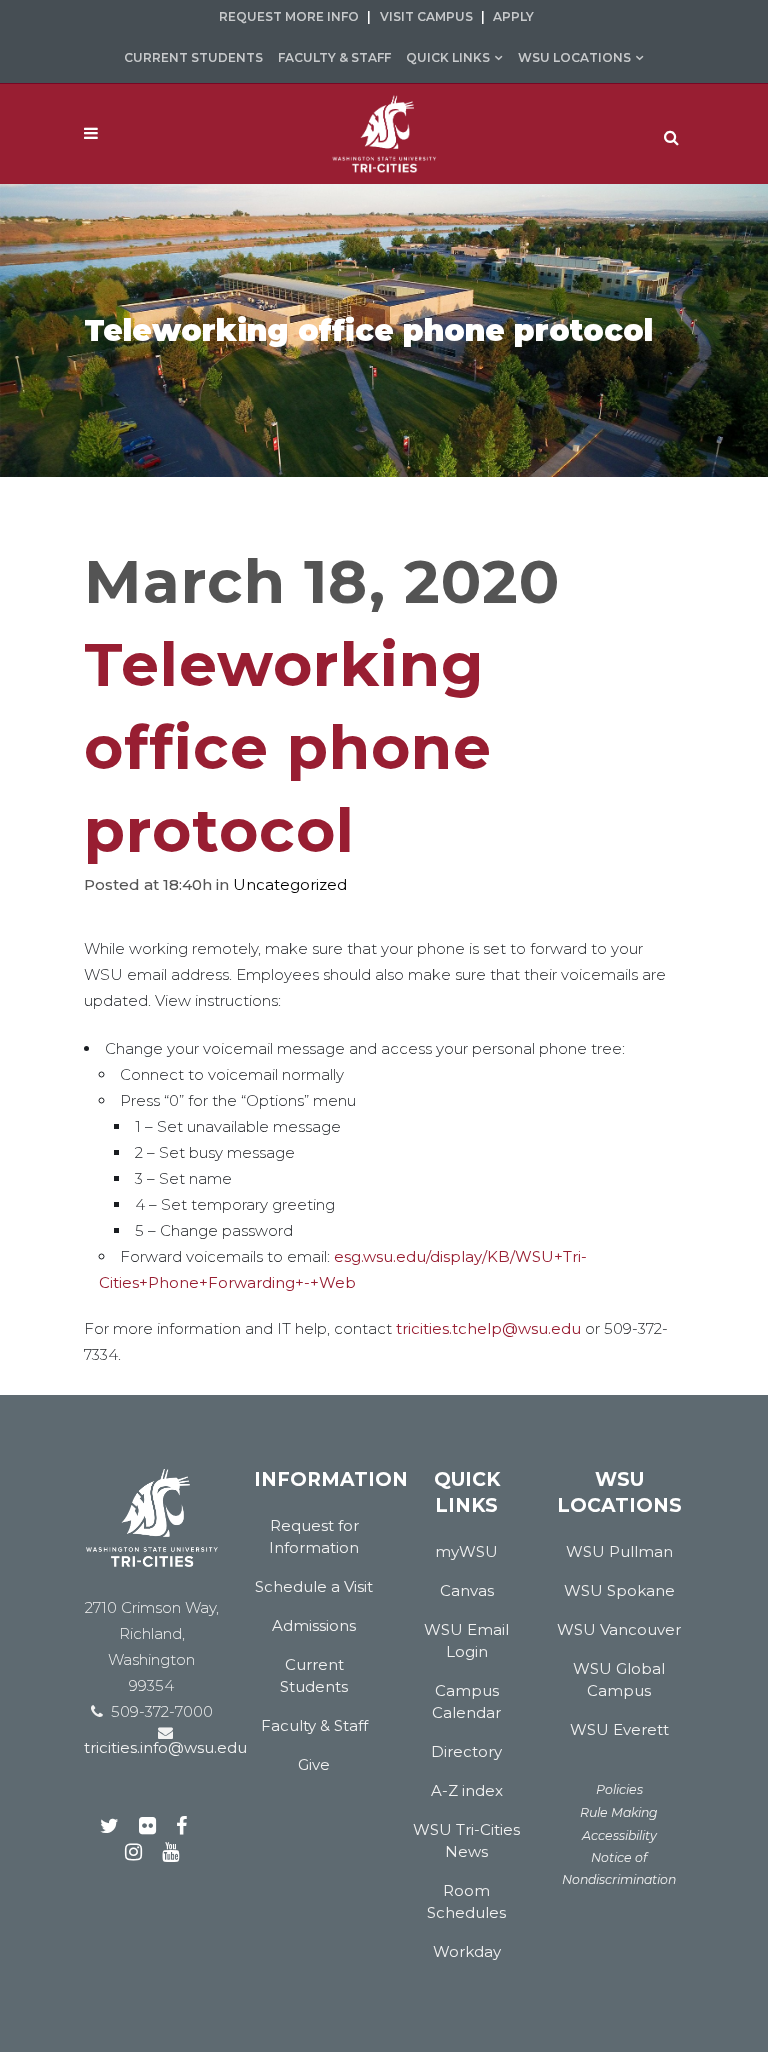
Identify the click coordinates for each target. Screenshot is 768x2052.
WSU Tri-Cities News (466, 1840)
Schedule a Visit (314, 1586)
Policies (619, 1789)
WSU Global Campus (619, 1679)
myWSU (466, 1551)
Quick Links (448, 57)
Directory (466, 1751)
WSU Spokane (619, 1590)
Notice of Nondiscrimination (619, 1868)
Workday (467, 1951)
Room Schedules (466, 1901)
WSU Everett (619, 1729)
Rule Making (619, 1812)
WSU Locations (574, 57)
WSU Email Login (466, 1640)
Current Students (193, 57)
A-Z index (467, 1790)
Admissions (314, 1625)
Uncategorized (290, 884)
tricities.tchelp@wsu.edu (488, 1328)
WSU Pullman (619, 1551)
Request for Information (314, 1536)
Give (314, 1764)
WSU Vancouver (619, 1629)
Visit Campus (426, 16)
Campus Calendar (466, 1701)
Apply (513, 16)
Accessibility (619, 1835)
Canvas (467, 1590)
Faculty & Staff (334, 57)
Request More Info (289, 16)
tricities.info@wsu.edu (165, 1747)
